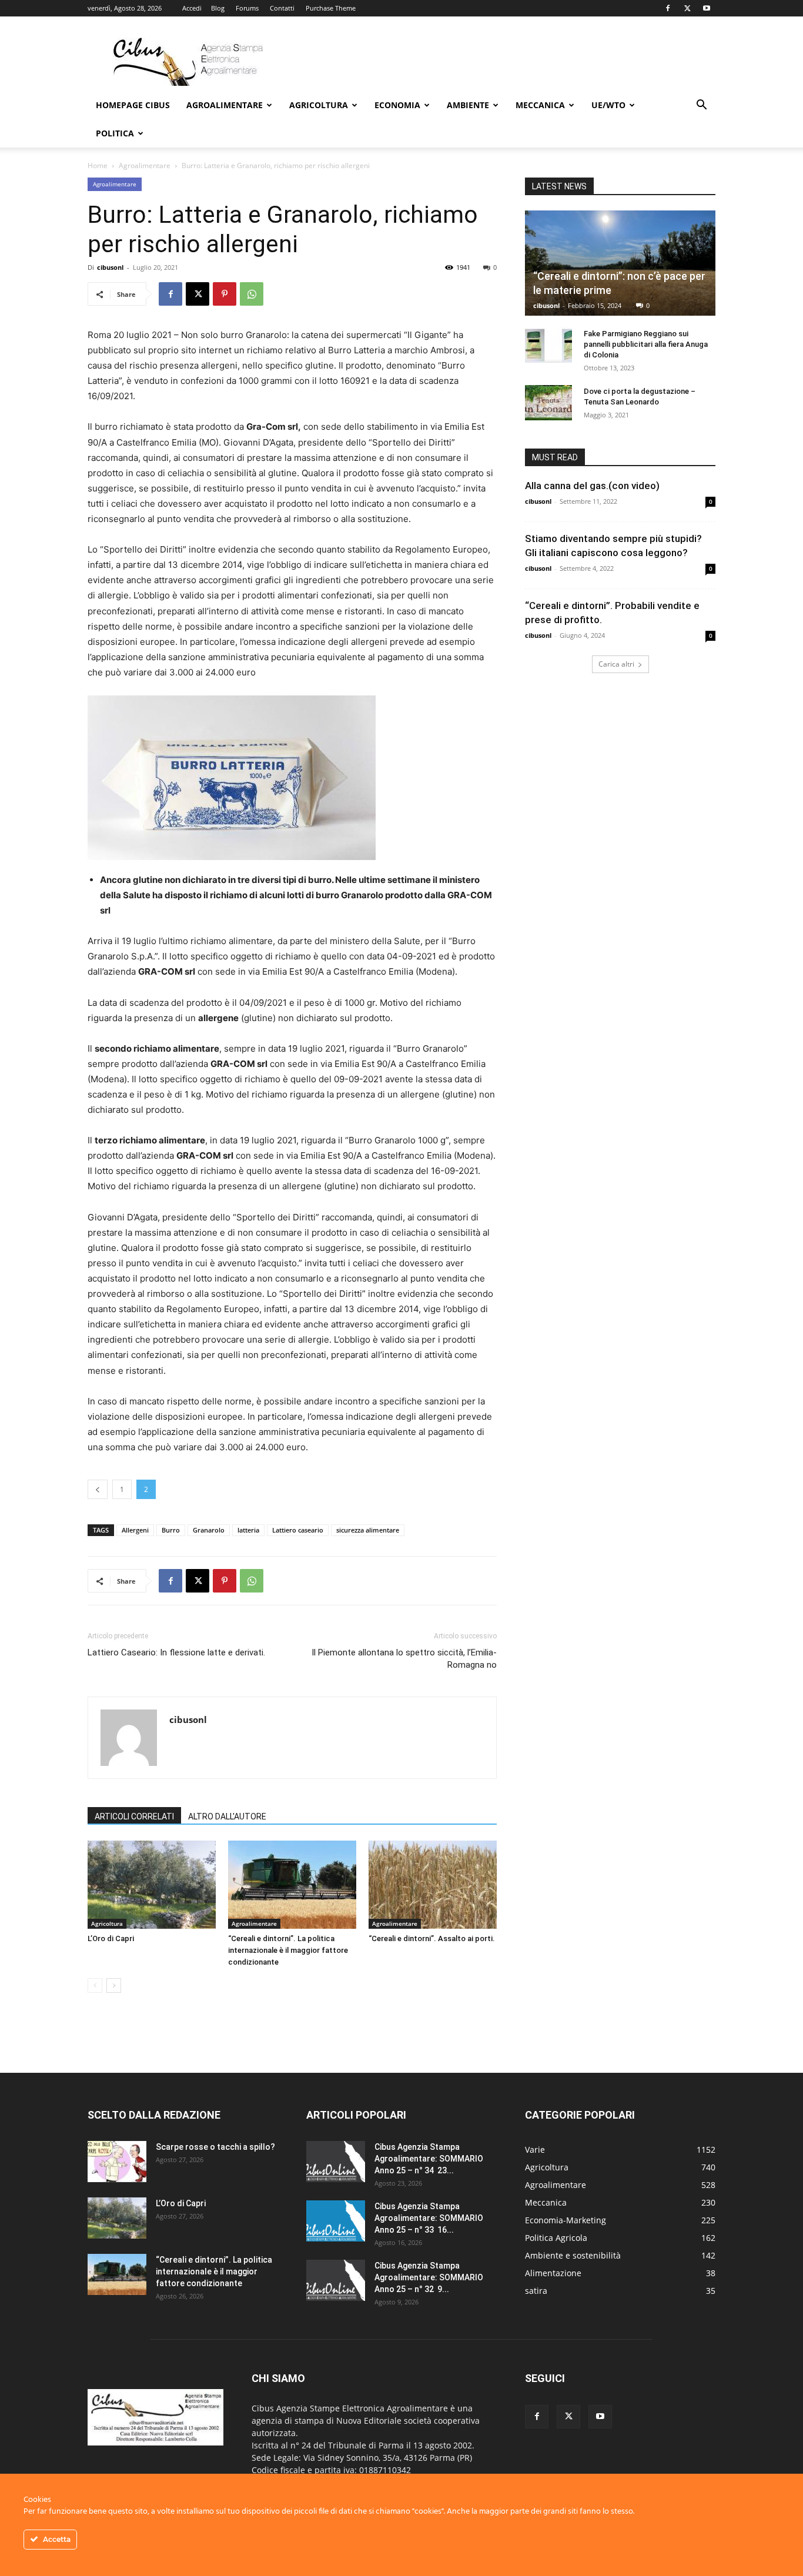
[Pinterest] (225, 294)
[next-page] (114, 1985)
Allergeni (135, 1530)
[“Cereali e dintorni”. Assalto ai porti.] (433, 1885)
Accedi (192, 8)
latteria (248, 1530)
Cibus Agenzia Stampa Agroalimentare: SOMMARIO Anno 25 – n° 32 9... (429, 2277)
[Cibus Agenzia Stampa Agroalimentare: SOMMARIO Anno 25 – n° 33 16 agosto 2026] (336, 2221)
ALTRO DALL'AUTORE (227, 1816)
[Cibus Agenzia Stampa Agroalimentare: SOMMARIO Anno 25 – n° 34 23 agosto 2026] (336, 2162)
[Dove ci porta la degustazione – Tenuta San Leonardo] (548, 403)
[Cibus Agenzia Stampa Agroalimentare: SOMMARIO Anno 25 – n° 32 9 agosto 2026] (336, 2280)
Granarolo (209, 1530)
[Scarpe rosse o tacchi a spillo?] (117, 2162)
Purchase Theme (331, 8)
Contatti (282, 8)
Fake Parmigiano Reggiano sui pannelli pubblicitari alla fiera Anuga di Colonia (646, 344)
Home (98, 165)
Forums (247, 8)
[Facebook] (668, 8)
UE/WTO (608, 105)
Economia (397, 105)
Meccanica (540, 105)
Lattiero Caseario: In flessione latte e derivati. (176, 1652)
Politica (115, 133)
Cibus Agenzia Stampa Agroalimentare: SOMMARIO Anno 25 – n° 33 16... (429, 2218)
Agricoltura (319, 105)
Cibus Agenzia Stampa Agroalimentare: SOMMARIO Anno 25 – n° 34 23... (429, 2159)
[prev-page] (95, 1985)
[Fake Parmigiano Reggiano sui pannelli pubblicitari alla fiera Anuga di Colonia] (548, 345)
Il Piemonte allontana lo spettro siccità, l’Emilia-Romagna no (404, 1659)
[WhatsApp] (252, 294)
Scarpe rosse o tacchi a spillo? (215, 2147)
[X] (687, 8)
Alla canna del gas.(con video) (592, 486)
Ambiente (468, 105)
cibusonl (110, 267)
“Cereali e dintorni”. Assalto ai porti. (432, 1938)
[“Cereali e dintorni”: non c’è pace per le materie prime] (620, 263)
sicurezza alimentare (368, 1530)
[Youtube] (707, 8)
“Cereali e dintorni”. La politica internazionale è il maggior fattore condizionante (288, 1950)
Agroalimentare (225, 105)
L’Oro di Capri (111, 1938)
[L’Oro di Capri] (152, 1885)
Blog (218, 8)
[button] (701, 106)
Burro (171, 1530)
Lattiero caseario (298, 1530)
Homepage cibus (133, 105)
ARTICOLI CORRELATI (134, 1816)
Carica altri (616, 664)
